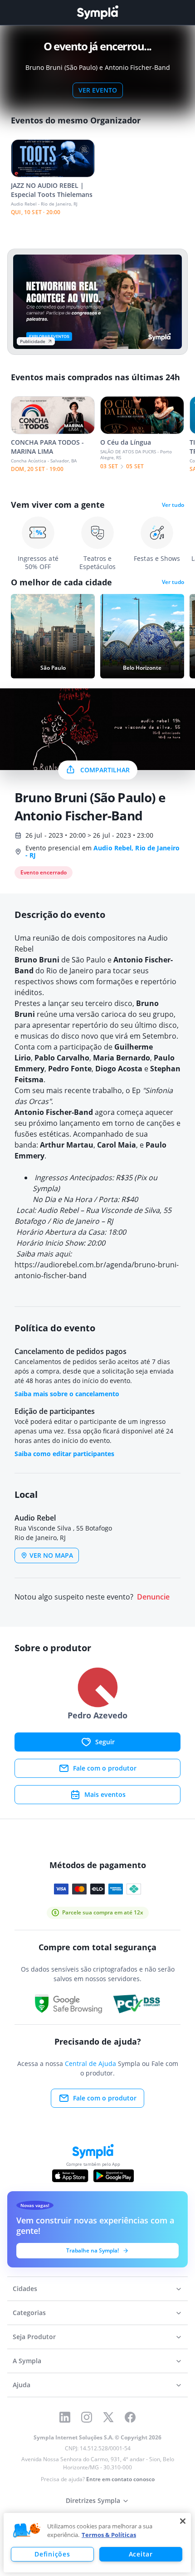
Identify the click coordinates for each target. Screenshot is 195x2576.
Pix (141, 1178)
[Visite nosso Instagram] (87, 2417)
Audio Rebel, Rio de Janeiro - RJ (102, 851)
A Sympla (27, 2361)
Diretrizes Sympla (93, 2500)
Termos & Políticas (109, 2535)
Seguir (105, 1742)
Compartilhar (105, 770)
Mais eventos (105, 1794)
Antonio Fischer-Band (54, 1112)
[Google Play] (114, 2176)
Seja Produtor (34, 2337)
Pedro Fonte (70, 1069)
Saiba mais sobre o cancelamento (67, 1394)
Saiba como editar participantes (64, 1454)
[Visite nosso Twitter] (108, 2417)
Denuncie (153, 1597)
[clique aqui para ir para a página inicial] (97, 12)
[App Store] (70, 2176)
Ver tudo (173, 505)
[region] (97, 2543)
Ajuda (22, 2385)
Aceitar (141, 2554)
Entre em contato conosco (120, 2479)
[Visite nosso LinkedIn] (65, 2417)
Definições (52, 2554)
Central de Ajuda (90, 2063)
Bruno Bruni (37, 960)
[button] (27, 2531)
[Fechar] (183, 2521)
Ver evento (98, 90)
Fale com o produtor (105, 1768)
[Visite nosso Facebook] (130, 2417)
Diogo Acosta (119, 1069)
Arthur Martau (67, 1145)
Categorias (29, 2313)
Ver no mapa (51, 1555)
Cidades (25, 2289)
